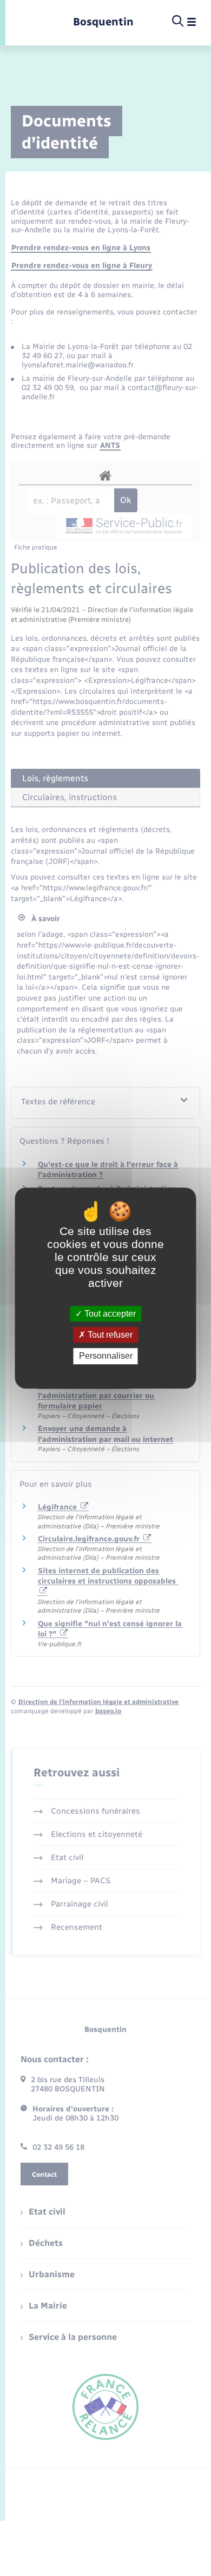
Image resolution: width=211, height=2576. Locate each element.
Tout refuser (109, 1335)
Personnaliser (106, 1356)
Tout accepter (109, 1314)
